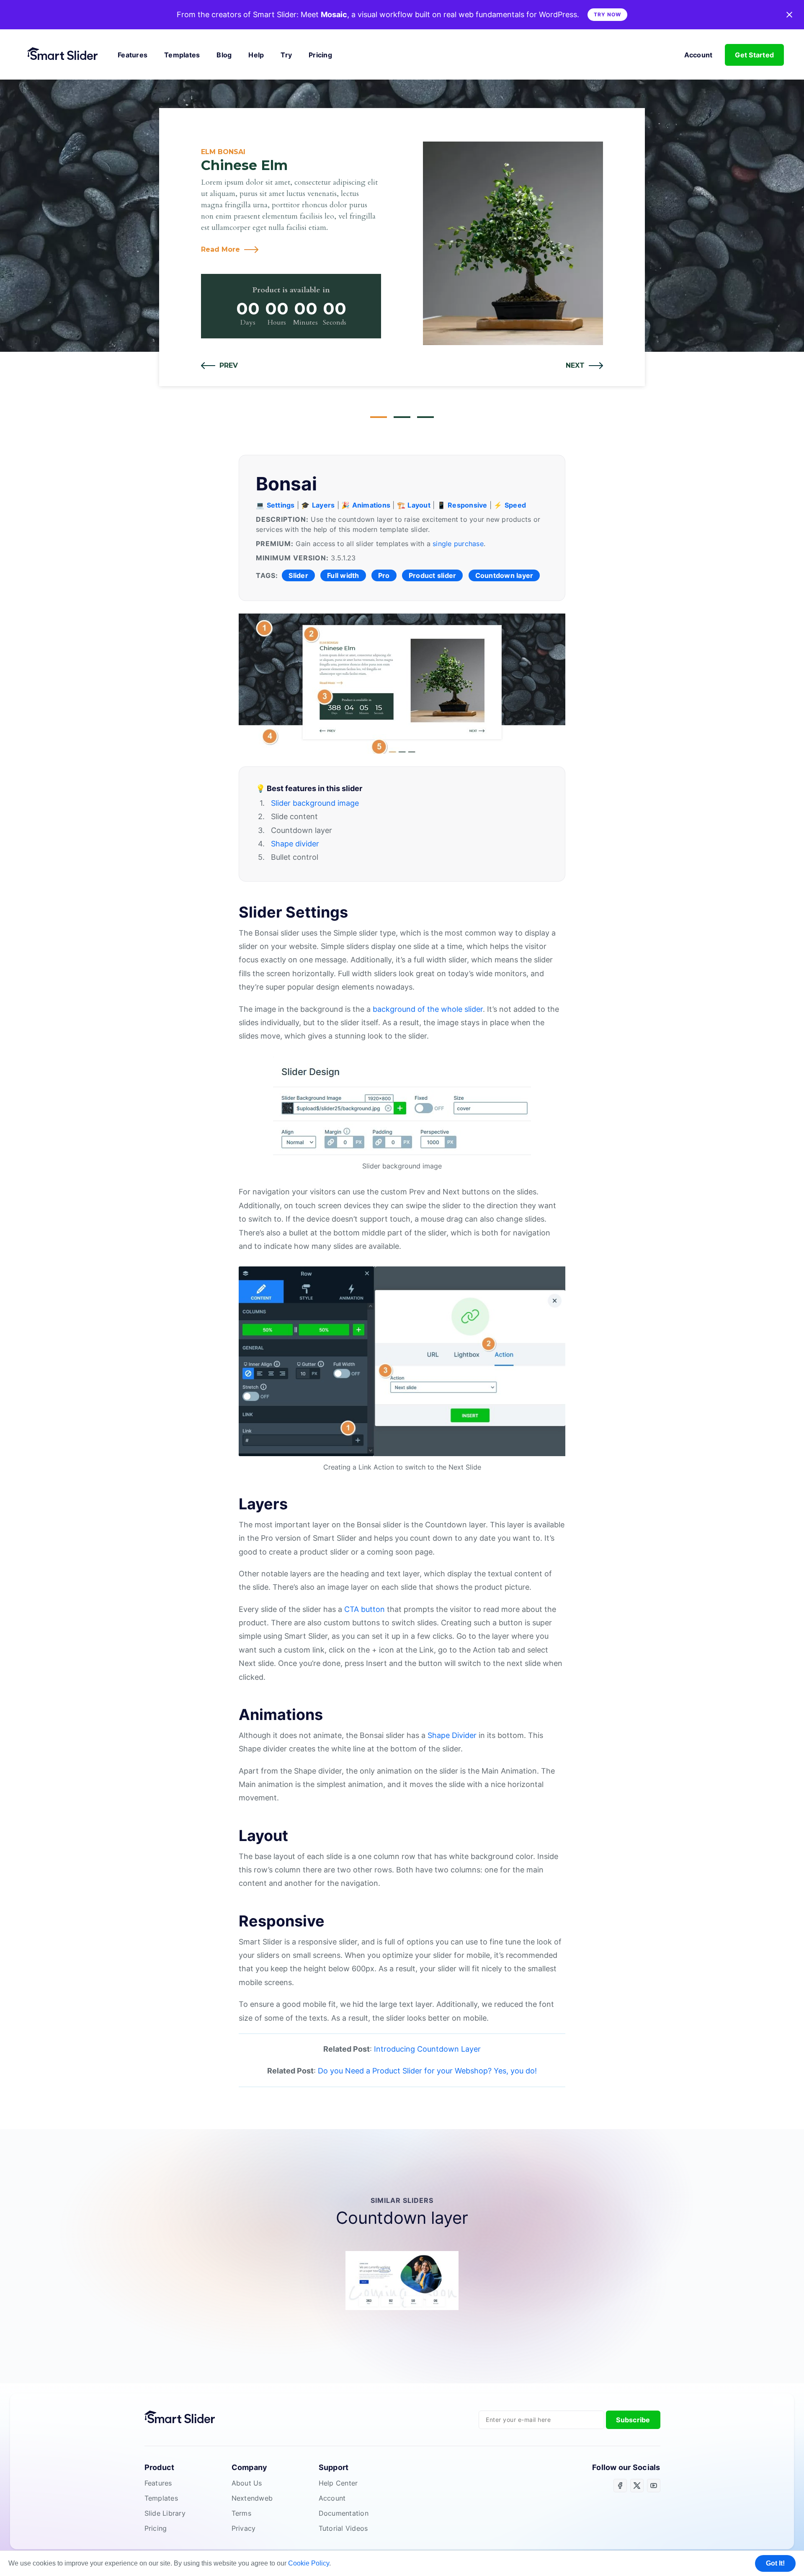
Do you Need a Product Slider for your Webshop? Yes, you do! (427, 2071)
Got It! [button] (775, 2563)
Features (133, 55)
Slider (298, 575)
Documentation (344, 2513)
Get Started (754, 55)
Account (698, 55)
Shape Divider (452, 1735)
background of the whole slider (428, 1009)
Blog (224, 55)
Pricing (320, 55)
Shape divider (295, 844)
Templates (182, 55)
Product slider (433, 575)
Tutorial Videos (343, 2528)
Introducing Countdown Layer (427, 2049)
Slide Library (165, 2513)
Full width (343, 575)
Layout (419, 505)
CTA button (365, 1609)
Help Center (338, 2483)
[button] (219, 366)
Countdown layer (504, 575)
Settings (281, 505)
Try (286, 55)
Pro (384, 575)
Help (256, 55)
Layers (323, 505)
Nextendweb (252, 2498)
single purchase (458, 544)
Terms (241, 2513)
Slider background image (315, 803)
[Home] (66, 55)
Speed (515, 505)
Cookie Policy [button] (309, 2563)
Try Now (607, 14)
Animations (371, 505)
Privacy (244, 2528)
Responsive (468, 505)
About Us (247, 2483)
